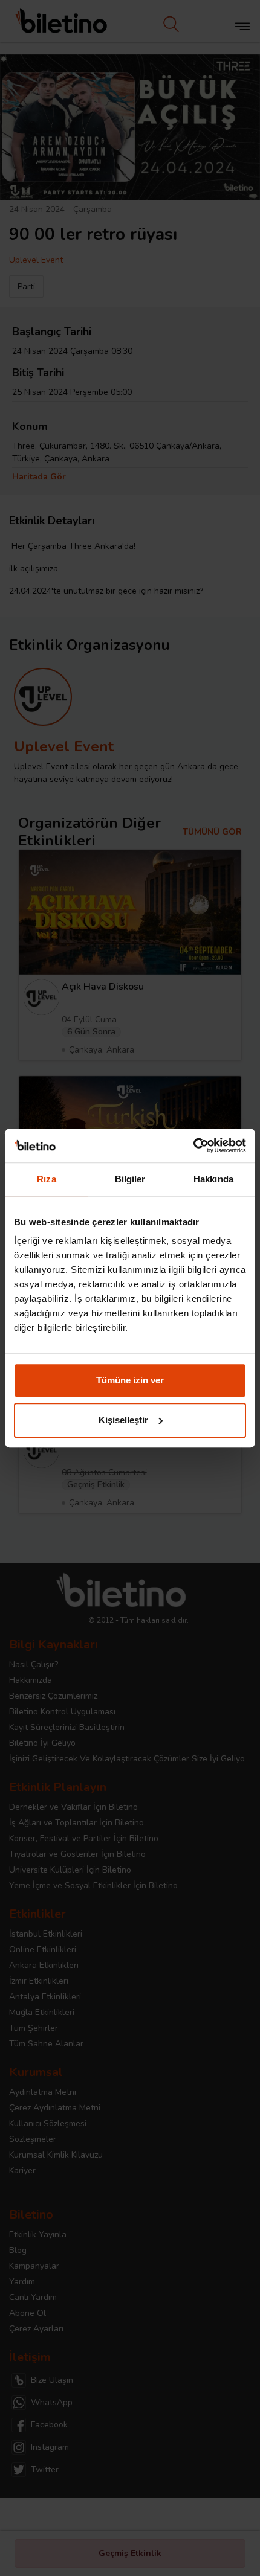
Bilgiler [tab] (130, 1179)
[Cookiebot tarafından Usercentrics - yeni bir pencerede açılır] (193, 1145)
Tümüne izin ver (130, 1380)
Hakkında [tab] (213, 1179)
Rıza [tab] (46, 1179)
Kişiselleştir (123, 1420)
